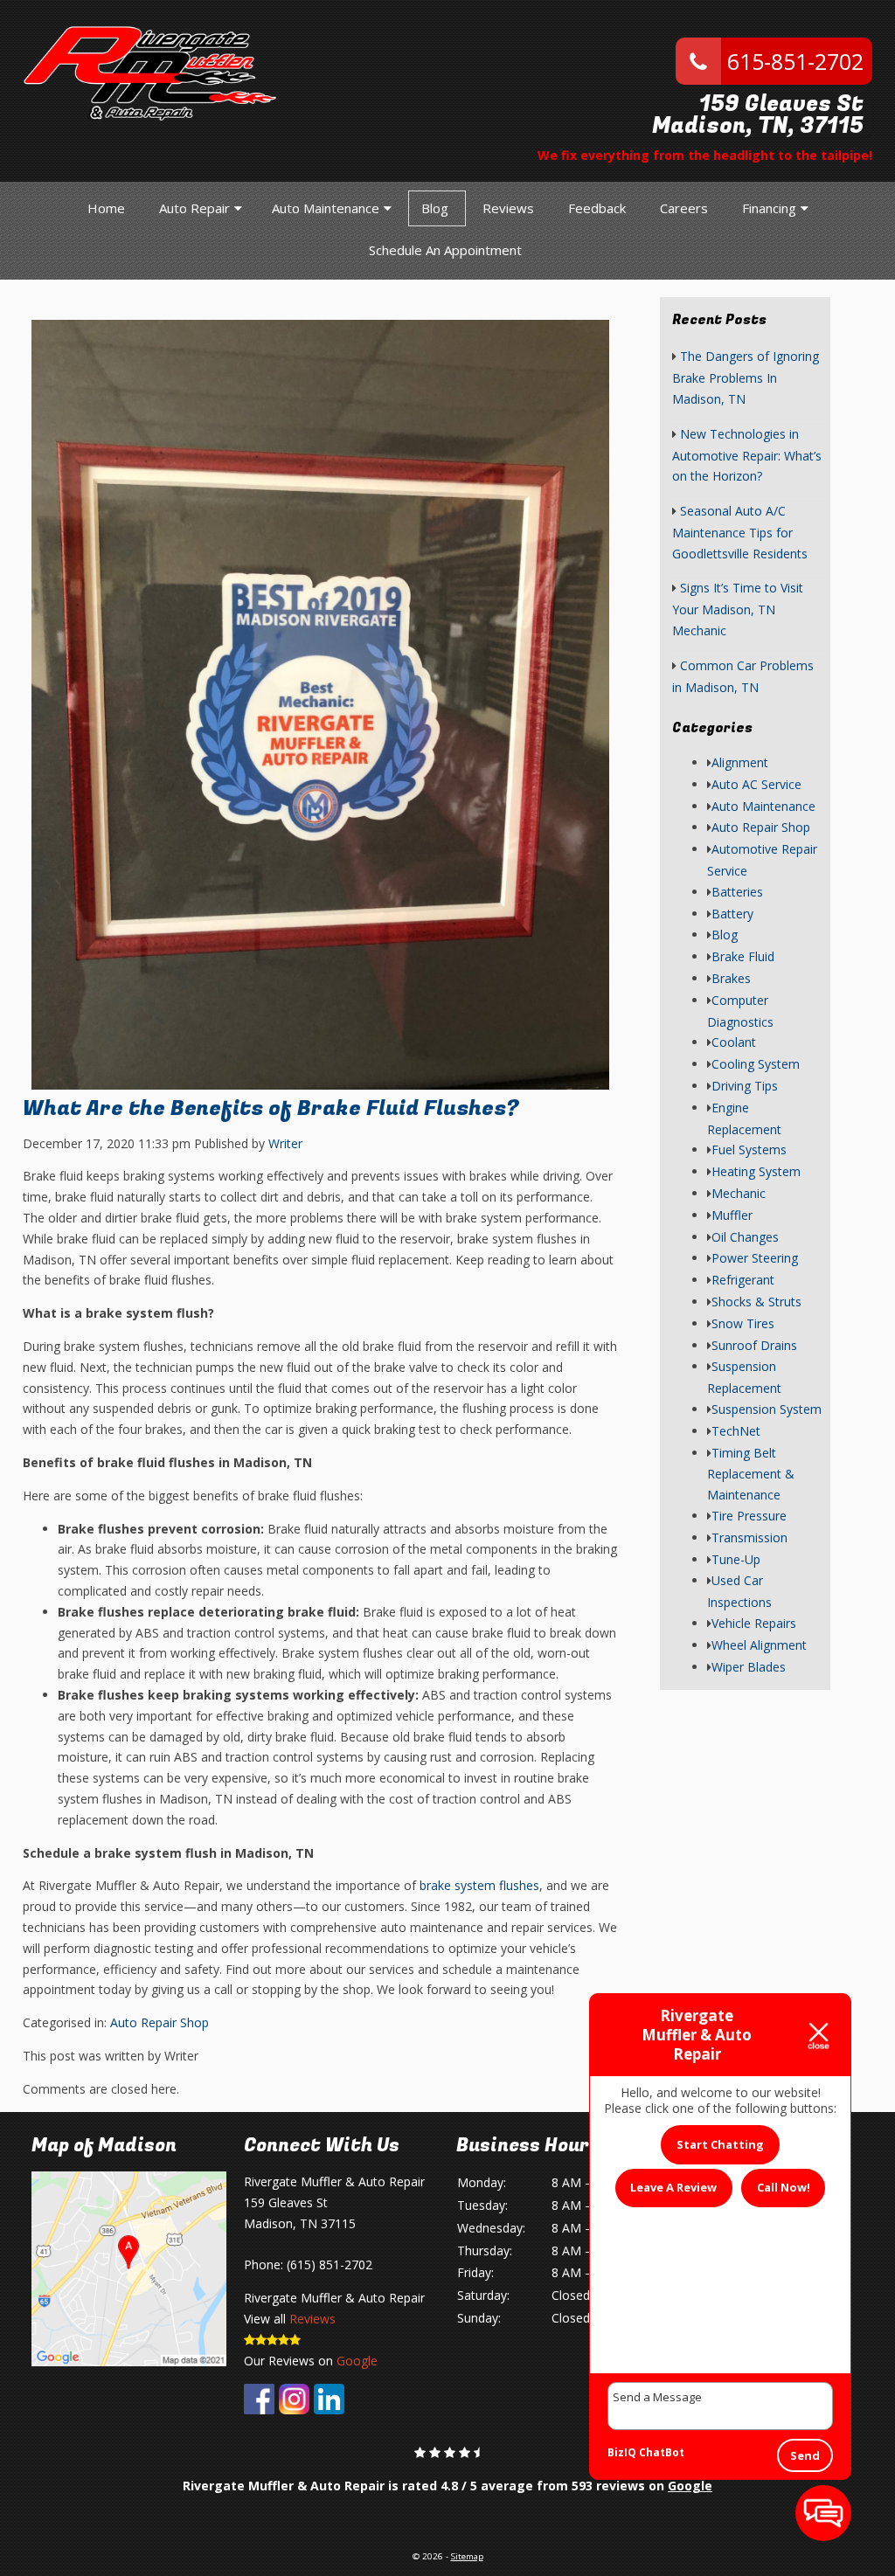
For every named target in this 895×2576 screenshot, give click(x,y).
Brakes (731, 978)
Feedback (597, 208)
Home (106, 208)
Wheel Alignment (759, 1645)
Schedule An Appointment (445, 250)
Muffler (732, 1215)
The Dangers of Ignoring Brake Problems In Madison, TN (746, 377)
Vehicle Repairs (754, 1623)
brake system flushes (479, 1885)
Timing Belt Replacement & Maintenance (751, 1474)
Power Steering (755, 1258)
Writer (285, 1143)
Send (805, 2455)
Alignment (740, 762)
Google (357, 2361)
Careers (684, 208)
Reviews (508, 208)
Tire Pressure (749, 1516)
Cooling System (756, 1064)
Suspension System (767, 1409)
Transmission (749, 1537)
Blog (435, 208)
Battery (732, 914)
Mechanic (739, 1193)
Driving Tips (745, 1086)
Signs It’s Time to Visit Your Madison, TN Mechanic (738, 609)
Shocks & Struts (756, 1302)
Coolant (734, 1042)
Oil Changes (745, 1237)
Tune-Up (736, 1559)
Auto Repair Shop (160, 2022)
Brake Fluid (743, 956)
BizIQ (622, 2452)
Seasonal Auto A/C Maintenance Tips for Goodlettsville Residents (740, 532)
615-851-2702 (792, 61)
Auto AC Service (756, 784)
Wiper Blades (749, 1667)
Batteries (737, 892)
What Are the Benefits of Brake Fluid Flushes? (271, 1108)
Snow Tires (743, 1323)
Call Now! (784, 2187)
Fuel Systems (749, 1150)
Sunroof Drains (754, 1345)
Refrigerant (743, 1280)
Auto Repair (194, 208)
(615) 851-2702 (330, 2264)
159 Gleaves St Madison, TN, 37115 (758, 115)
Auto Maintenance (326, 208)
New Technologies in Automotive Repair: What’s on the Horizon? (747, 455)
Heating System (756, 1171)
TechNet (736, 1431)
